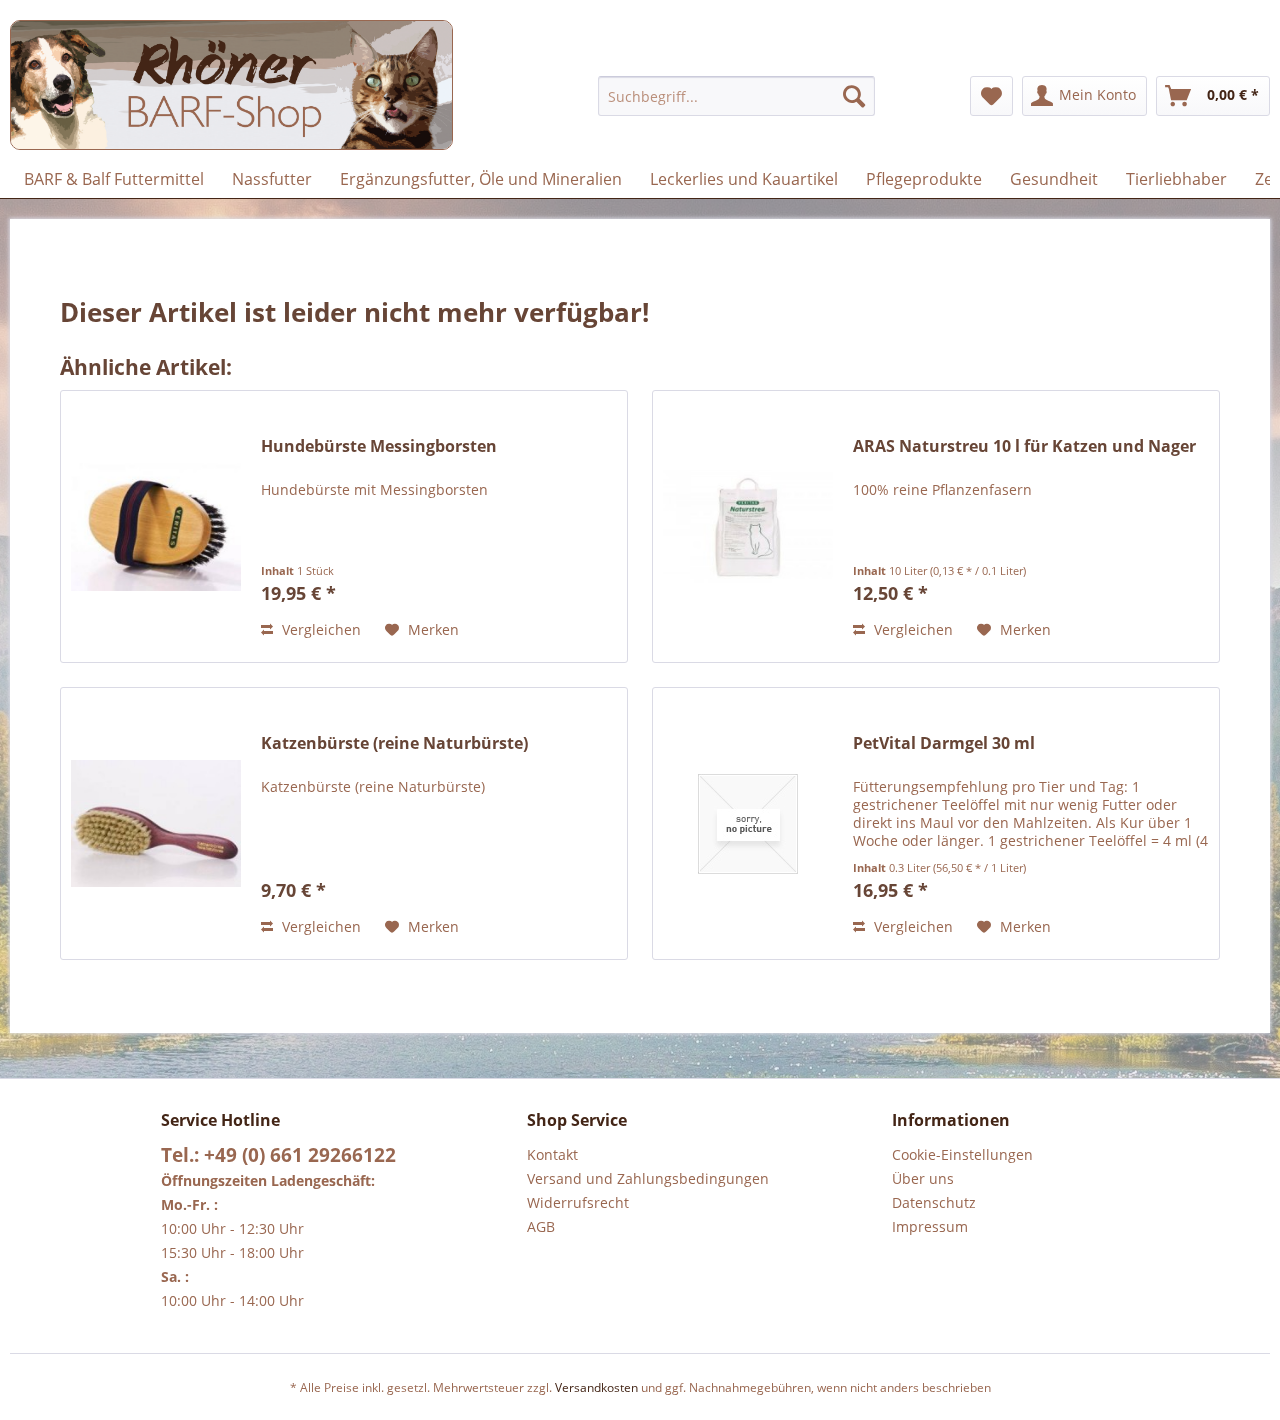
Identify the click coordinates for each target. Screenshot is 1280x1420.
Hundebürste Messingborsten (379, 446)
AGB (541, 1226)
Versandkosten (596, 1387)
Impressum (930, 1226)
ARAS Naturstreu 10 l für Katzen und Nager (1024, 446)
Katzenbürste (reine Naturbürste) (394, 743)
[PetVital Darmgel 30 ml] (748, 823)
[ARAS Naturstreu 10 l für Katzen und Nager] (748, 526)
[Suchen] (854, 96)
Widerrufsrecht (578, 1202)
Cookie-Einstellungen (962, 1154)
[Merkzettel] (991, 96)
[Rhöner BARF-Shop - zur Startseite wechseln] (231, 85)
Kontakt (552, 1154)
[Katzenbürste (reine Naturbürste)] (156, 823)
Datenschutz (934, 1202)
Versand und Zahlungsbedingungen (648, 1178)
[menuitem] (736, 96)
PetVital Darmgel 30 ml (944, 743)
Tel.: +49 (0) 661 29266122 (278, 1155)
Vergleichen (319, 629)
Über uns (923, 1178)
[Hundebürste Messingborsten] (156, 526)
